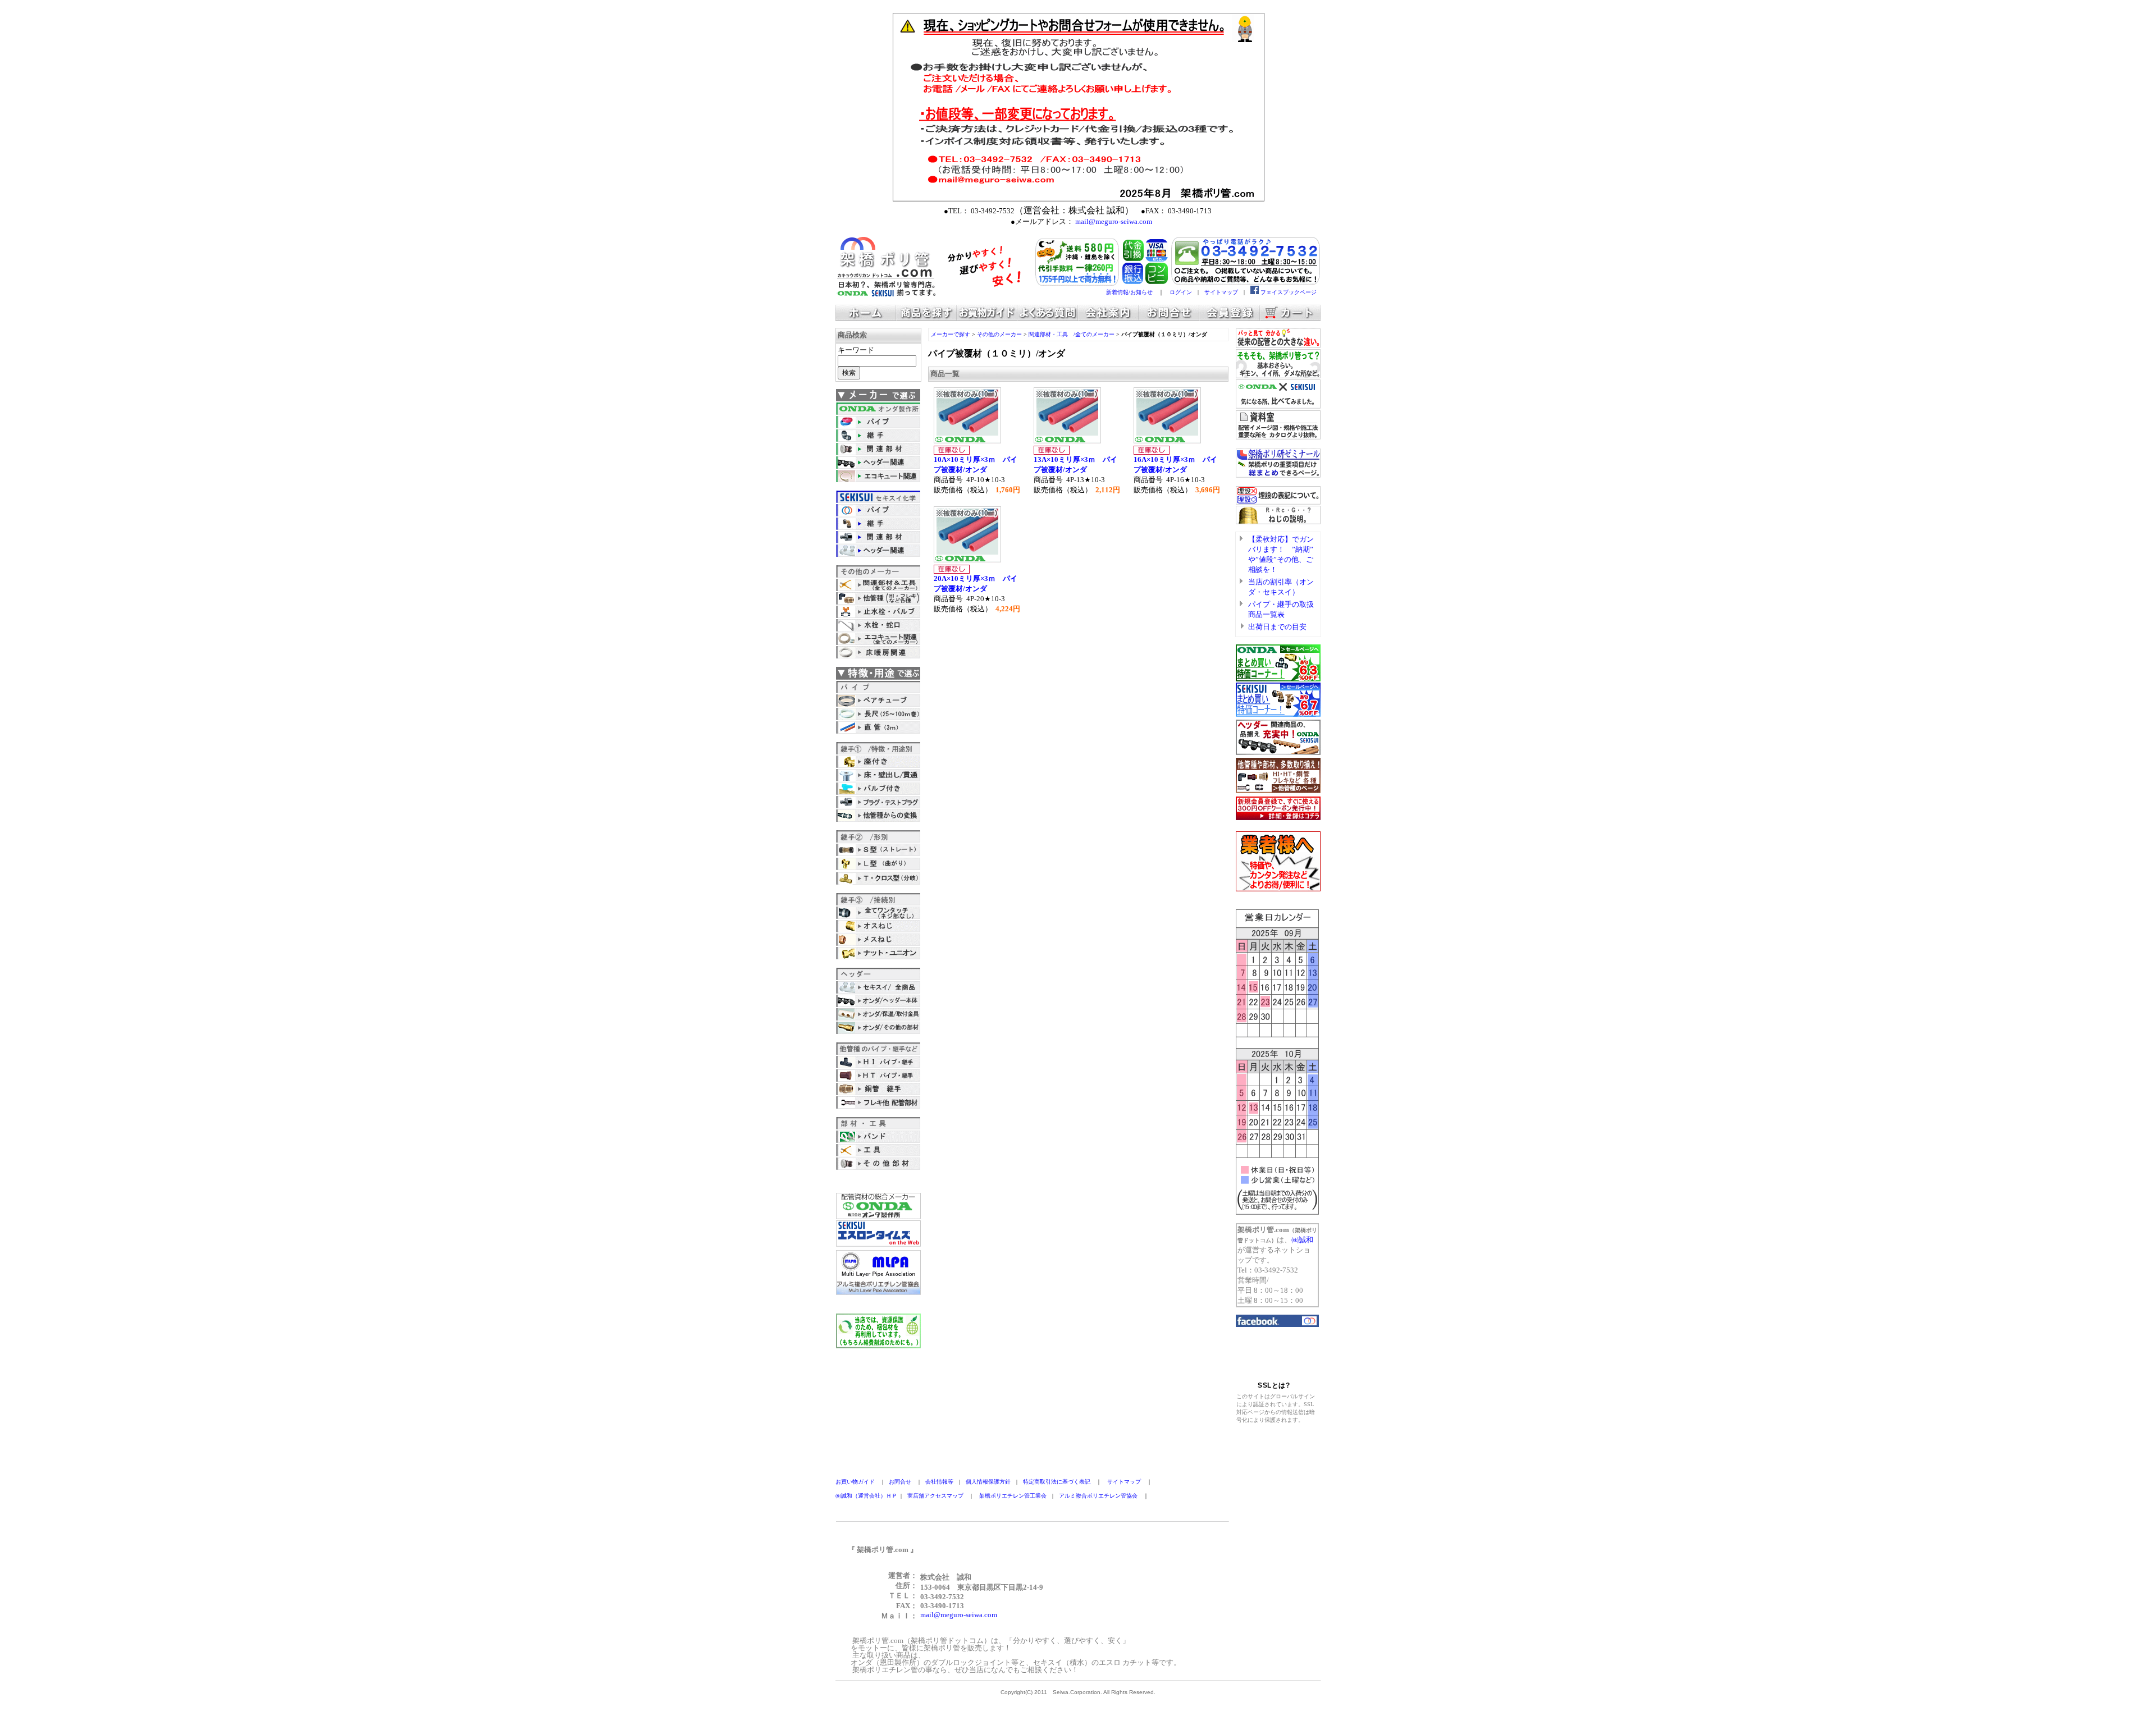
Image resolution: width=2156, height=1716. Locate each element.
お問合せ (900, 1482)
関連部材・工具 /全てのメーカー (1072, 334)
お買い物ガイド (855, 1482)
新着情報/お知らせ (1129, 292)
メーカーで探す (951, 334)
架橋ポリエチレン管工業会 (1013, 1496)
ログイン (1181, 292)
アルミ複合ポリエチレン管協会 (1098, 1496)
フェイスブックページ (1289, 292)
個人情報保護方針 (988, 1482)
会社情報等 (939, 1482)
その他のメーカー (999, 334)
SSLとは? (1274, 1385)
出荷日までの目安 (1277, 627)
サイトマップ (1221, 292)
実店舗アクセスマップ (935, 1496)
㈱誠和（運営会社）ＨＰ (866, 1496)
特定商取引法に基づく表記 (1057, 1482)
